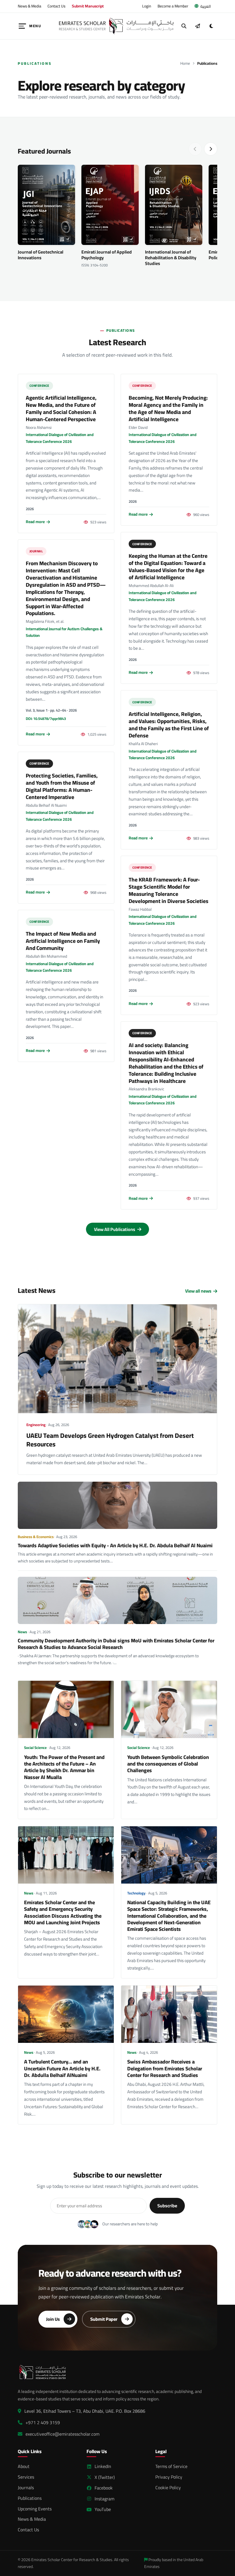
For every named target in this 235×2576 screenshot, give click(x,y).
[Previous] (195, 149)
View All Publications (115, 1229)
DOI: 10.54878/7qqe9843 (46, 718)
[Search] (184, 26)
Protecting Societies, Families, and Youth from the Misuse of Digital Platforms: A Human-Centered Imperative (62, 786)
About (24, 2466)
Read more (35, 522)
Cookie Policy (168, 2487)
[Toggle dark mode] (211, 26)
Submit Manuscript (88, 6)
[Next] (211, 149)
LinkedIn (103, 2466)
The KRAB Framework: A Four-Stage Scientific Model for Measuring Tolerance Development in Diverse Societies (169, 890)
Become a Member (173, 6)
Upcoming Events (35, 2509)
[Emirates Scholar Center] (116, 26)
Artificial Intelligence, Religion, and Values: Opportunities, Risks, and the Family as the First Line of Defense (169, 725)
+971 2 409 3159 (43, 2423)
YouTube (103, 2509)
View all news (198, 1291)
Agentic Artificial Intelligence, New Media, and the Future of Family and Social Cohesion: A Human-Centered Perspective (61, 408)
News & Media (30, 6)
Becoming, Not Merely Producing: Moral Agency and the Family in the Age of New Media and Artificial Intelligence (168, 408)
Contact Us (56, 6)
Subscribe (167, 2206)
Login (147, 6)
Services (26, 2477)
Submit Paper (104, 2319)
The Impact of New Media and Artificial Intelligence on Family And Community (63, 941)
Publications (30, 2498)
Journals (26, 2487)
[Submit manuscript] (197, 26)
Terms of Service (171, 2466)
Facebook (104, 2488)
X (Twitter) (105, 2477)
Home (185, 63)
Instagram (104, 2499)
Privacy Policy (169, 2477)
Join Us (53, 2319)
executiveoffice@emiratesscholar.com (62, 2434)
